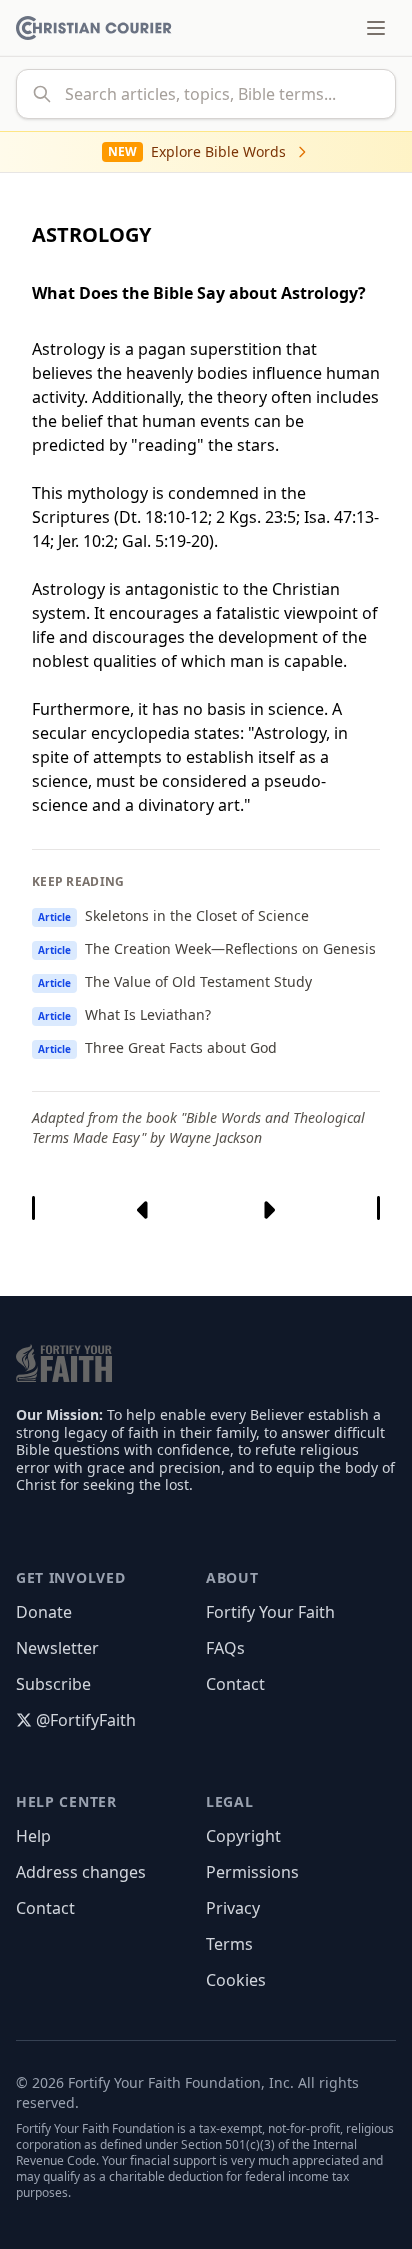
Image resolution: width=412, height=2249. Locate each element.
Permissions (252, 1872)
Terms (229, 1944)
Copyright (243, 1836)
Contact (235, 1684)
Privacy (233, 1908)
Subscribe (53, 1684)
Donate (44, 1612)
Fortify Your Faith (270, 1612)
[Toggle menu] (376, 28)
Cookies (236, 1980)
